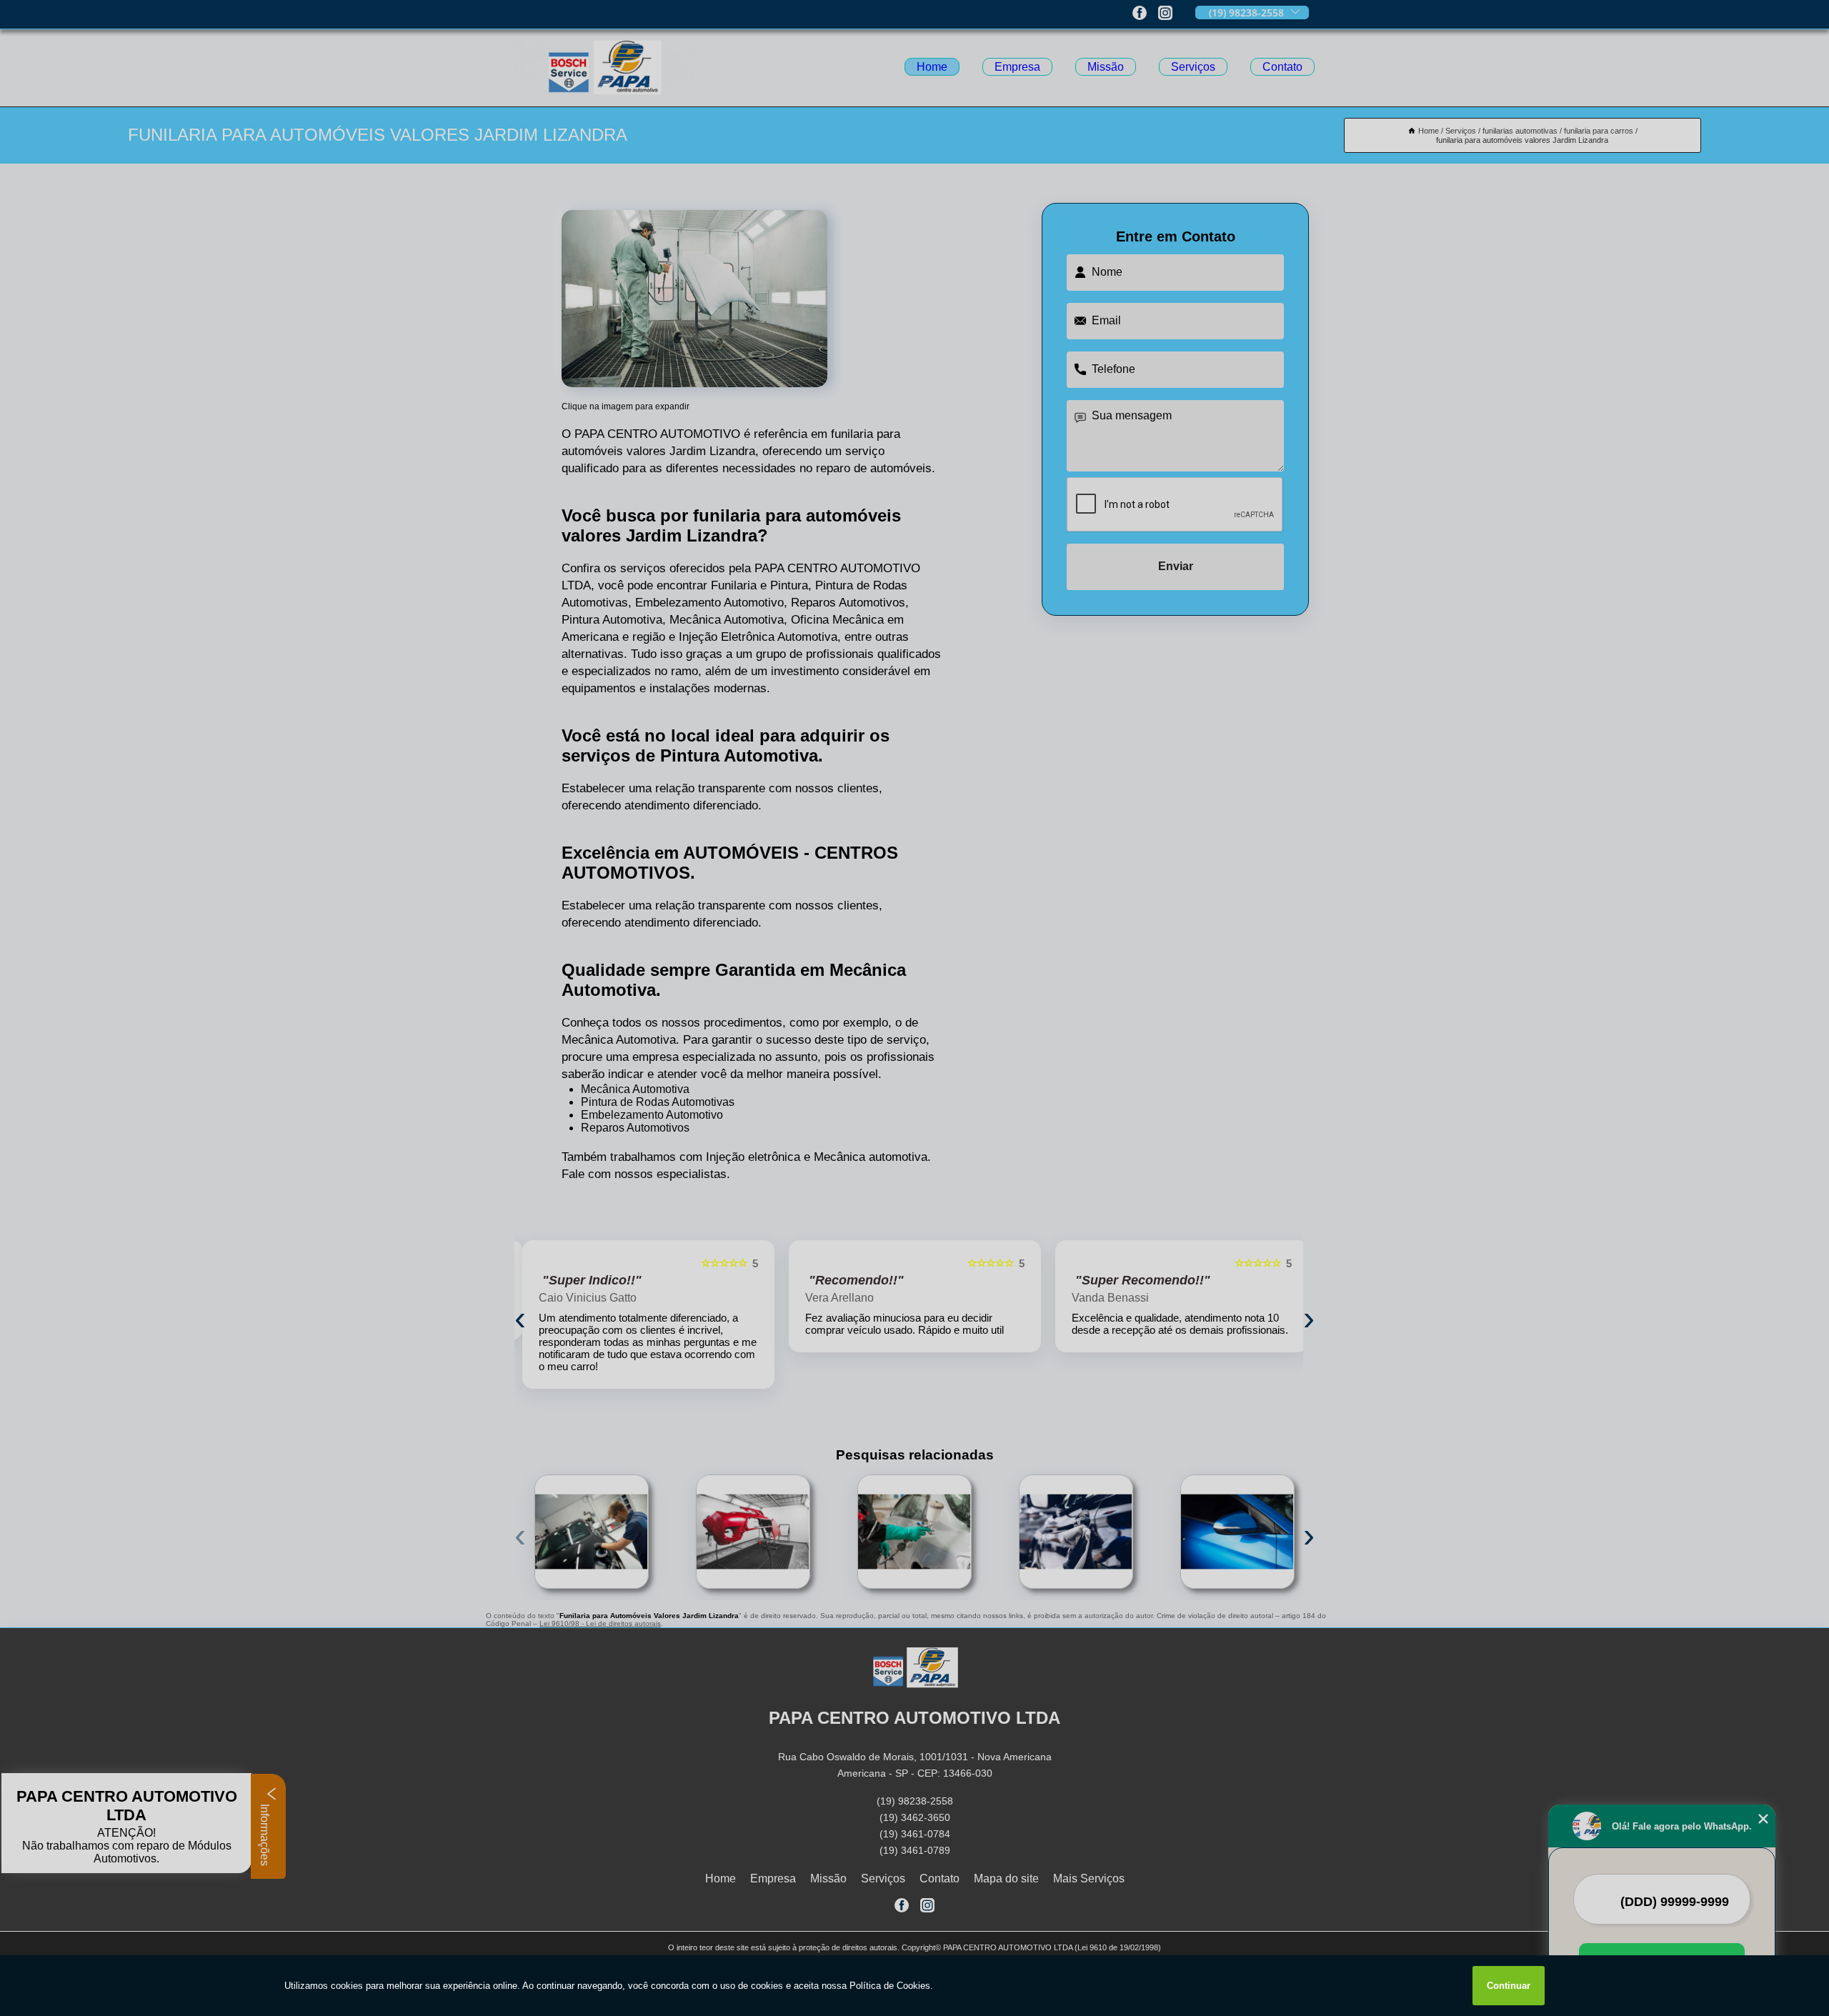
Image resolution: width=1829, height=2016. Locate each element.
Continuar (1509, 1986)
